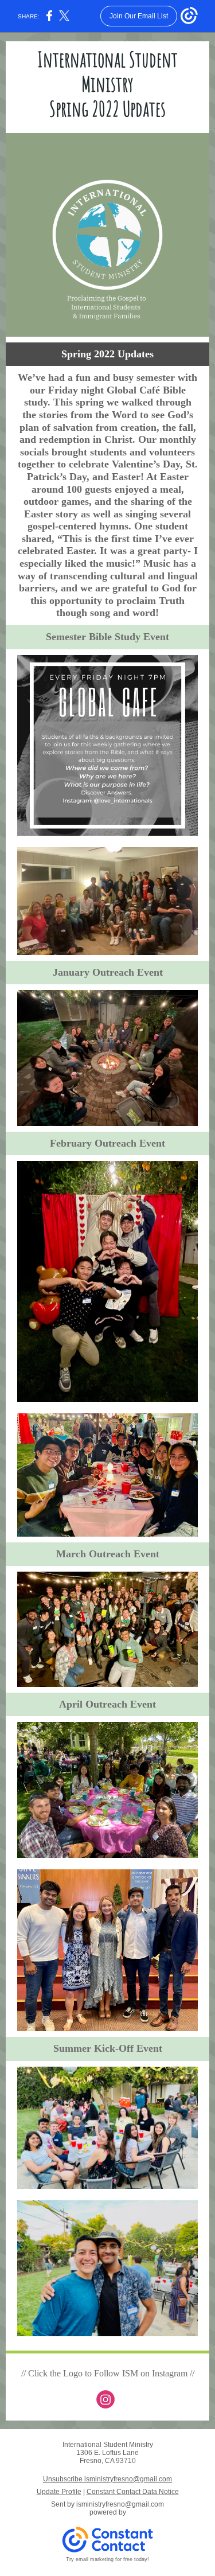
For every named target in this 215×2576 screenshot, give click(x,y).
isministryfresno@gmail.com (120, 2504)
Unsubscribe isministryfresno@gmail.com (107, 2479)
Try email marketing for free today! (107, 2559)
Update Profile (59, 2492)
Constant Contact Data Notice (133, 2492)
